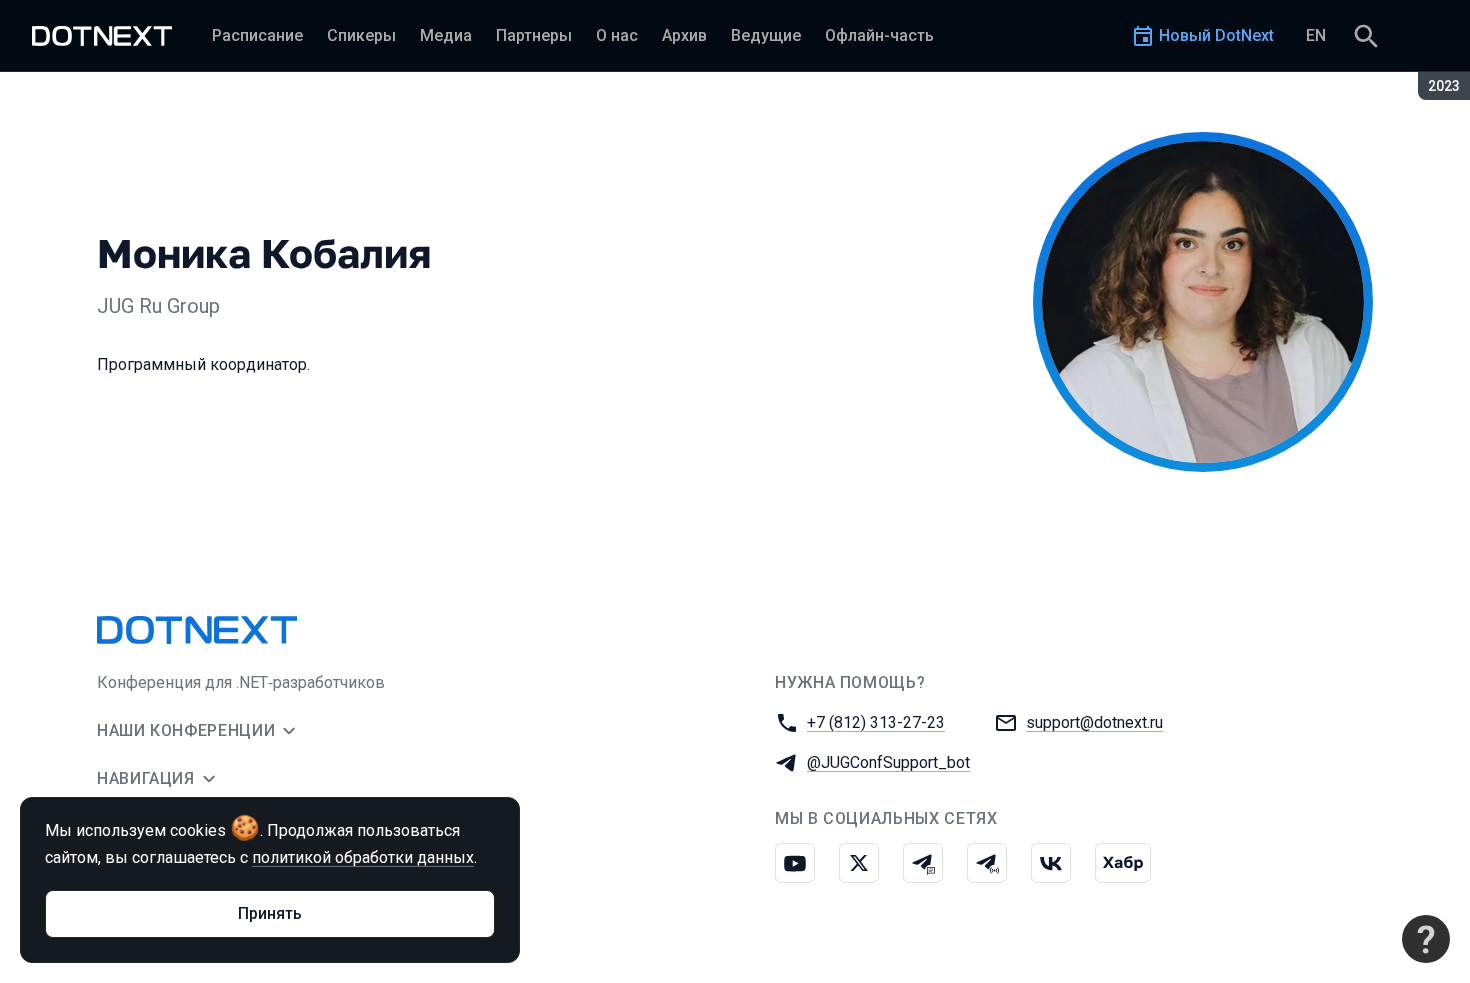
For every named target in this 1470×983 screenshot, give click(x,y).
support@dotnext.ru (1094, 722)
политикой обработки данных (363, 857)
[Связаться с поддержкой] (1426, 939)
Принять (270, 913)
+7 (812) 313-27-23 (876, 722)
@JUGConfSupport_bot (888, 762)
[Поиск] (1366, 36)
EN (1316, 35)
